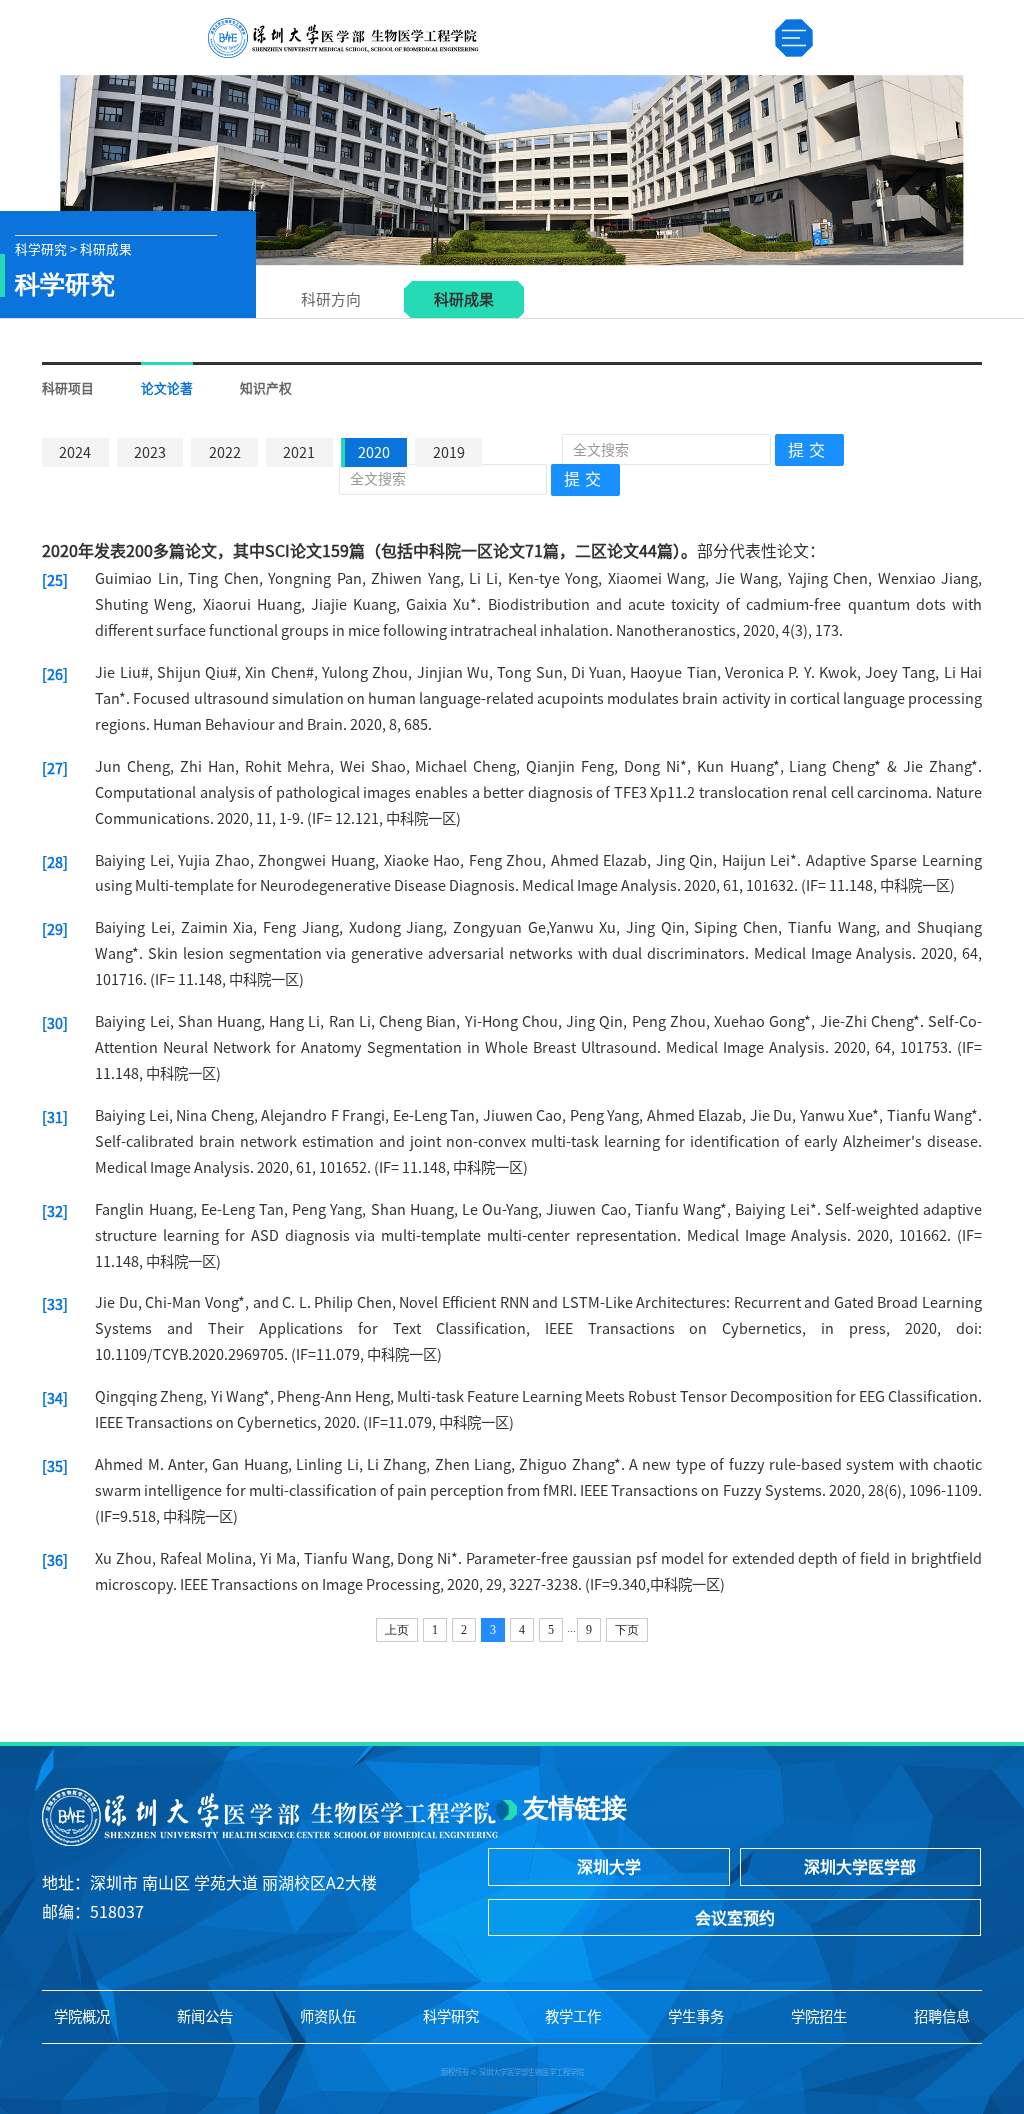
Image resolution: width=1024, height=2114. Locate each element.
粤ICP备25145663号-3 (512, 2085)
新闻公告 (205, 2016)
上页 (397, 1630)
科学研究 (451, 2016)
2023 (150, 452)
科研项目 (68, 388)
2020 (374, 452)
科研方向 (331, 299)
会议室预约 (735, 1918)
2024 (75, 452)
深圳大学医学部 (860, 1867)
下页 (627, 1630)
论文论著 (167, 388)
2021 (299, 452)
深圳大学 (609, 1867)
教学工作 (573, 2016)
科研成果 (464, 299)
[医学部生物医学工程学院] (342, 38)
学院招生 (819, 2016)
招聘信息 (942, 2016)
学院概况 (82, 2016)
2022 (225, 452)
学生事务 (696, 2016)
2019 (449, 452)
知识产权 (266, 388)
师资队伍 (328, 2016)
